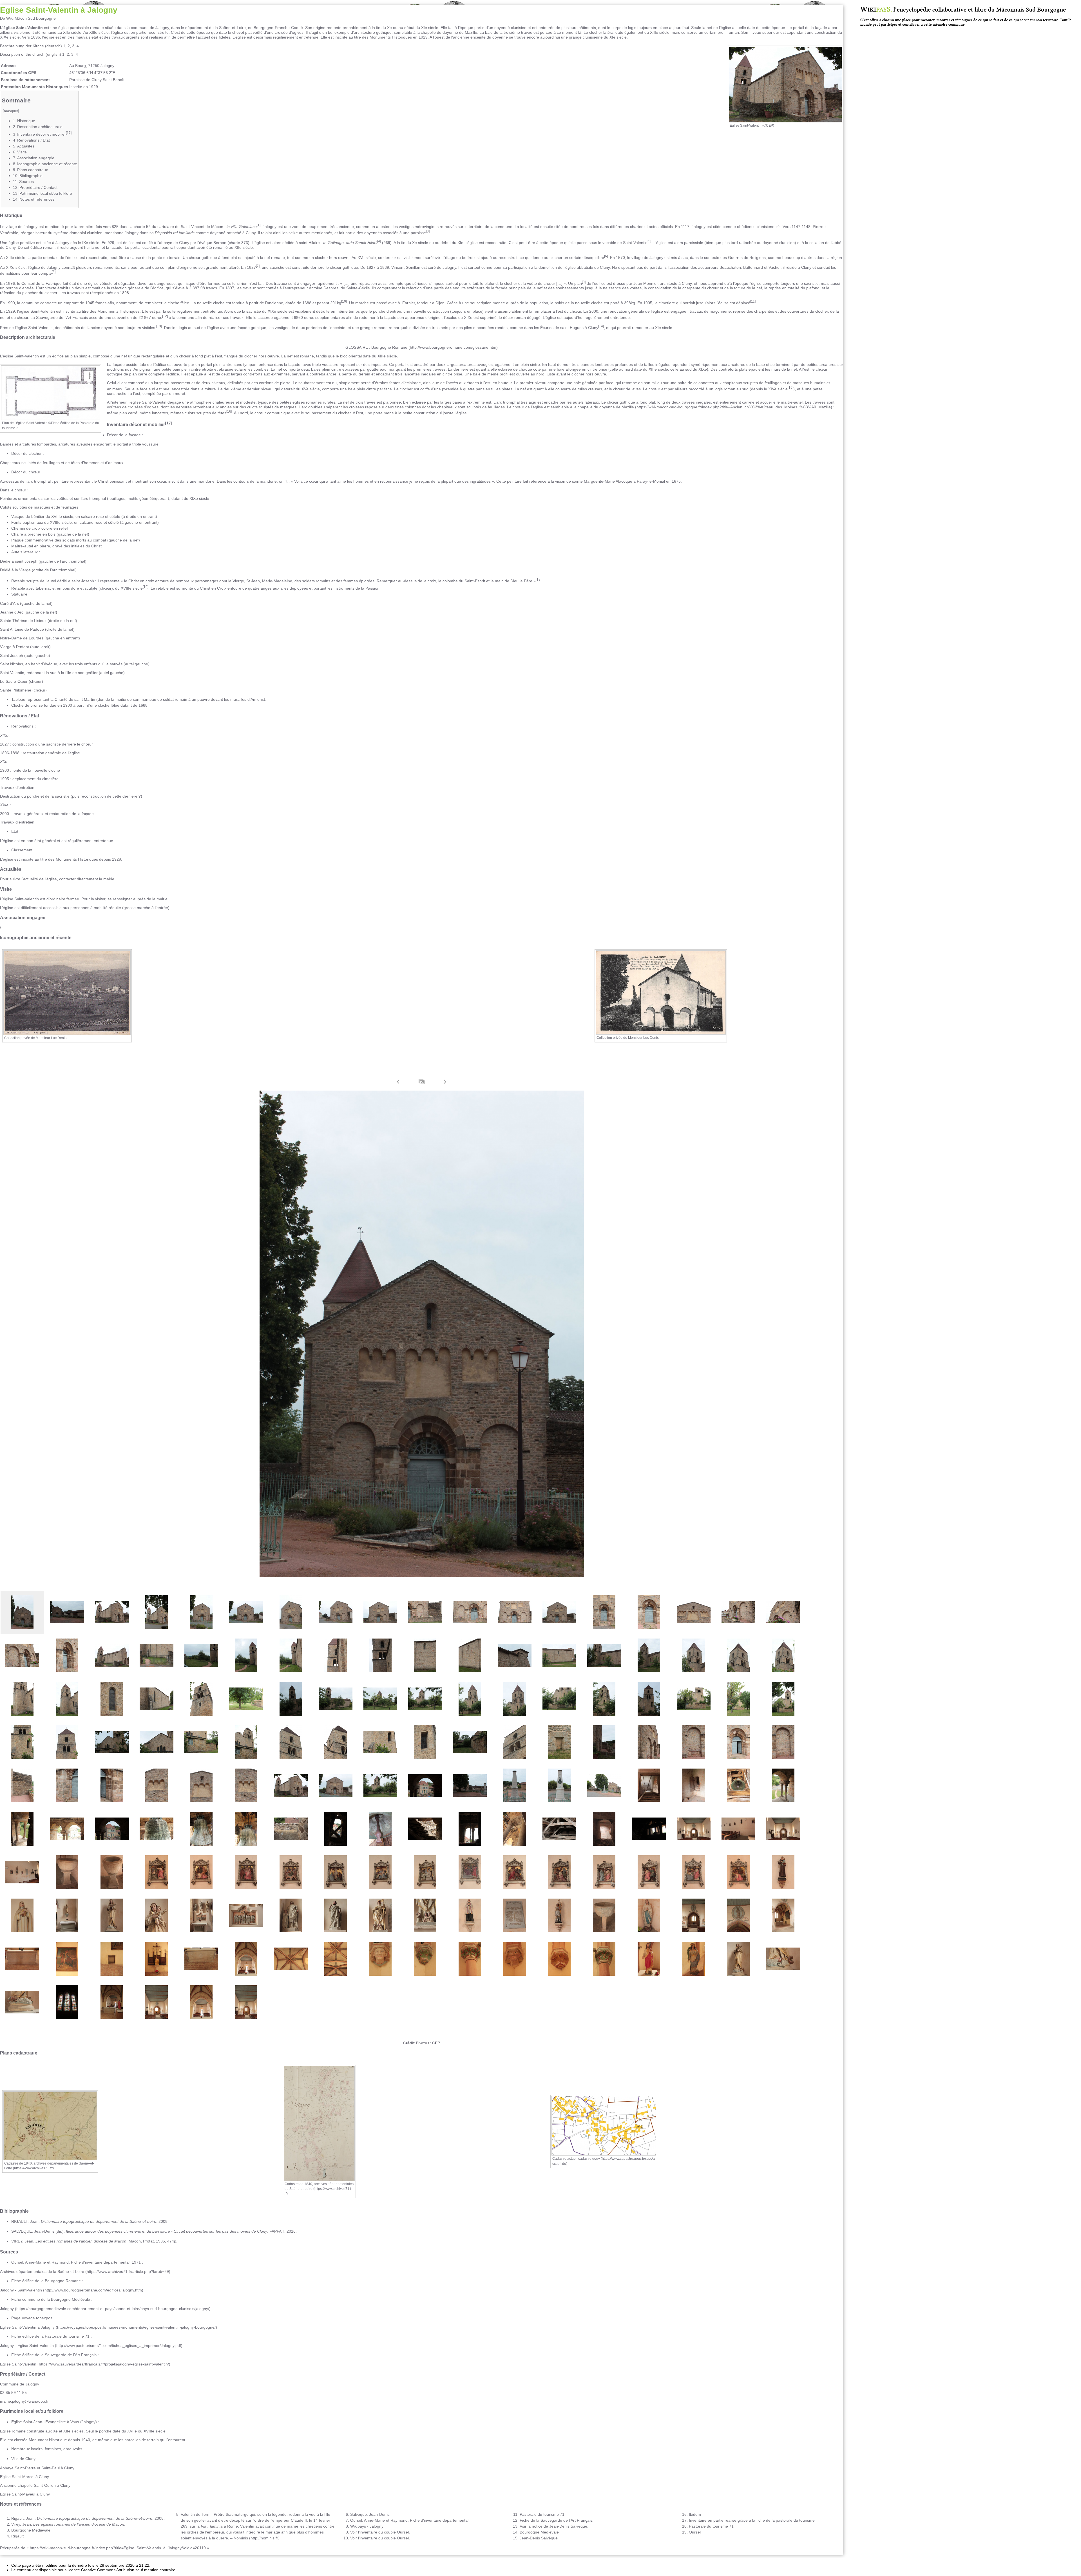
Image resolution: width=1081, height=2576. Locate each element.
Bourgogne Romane (389, 347)
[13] (159, 326)
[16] (229, 411)
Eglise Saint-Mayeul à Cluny (25, 2494)
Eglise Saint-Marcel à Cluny (24, 2477)
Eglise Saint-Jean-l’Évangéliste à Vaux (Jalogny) (54, 2422)
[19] (146, 587)
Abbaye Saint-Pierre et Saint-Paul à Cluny (37, 2468)
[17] (169, 423)
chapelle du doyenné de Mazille (606, 407)
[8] (54, 272)
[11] (753, 301)
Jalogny (162, 28)
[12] (165, 316)
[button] (398, 1082)
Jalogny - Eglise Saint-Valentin (27, 2346)
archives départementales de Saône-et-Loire (319, 2186)
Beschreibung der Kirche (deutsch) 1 (33, 46)
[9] (584, 282)
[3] (428, 231)
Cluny (30, 2459)
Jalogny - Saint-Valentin (21, 2290)
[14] (601, 326)
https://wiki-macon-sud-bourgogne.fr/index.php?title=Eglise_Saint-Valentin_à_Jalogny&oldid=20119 (118, 2548)
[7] (258, 266)
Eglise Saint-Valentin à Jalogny (27, 2327)
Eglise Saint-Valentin (18, 2364)
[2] (779, 225)
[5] (649, 241)
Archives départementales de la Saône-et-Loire (42, 2271)
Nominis (241, 2538)
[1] (259, 225)
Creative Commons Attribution (108, 2570)
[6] (606, 256)
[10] (344, 301)
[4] (379, 241)
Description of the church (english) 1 (32, 54)
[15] (790, 387)
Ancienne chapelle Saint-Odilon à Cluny (35, 2485)
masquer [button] (11, 111)
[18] (539, 579)
